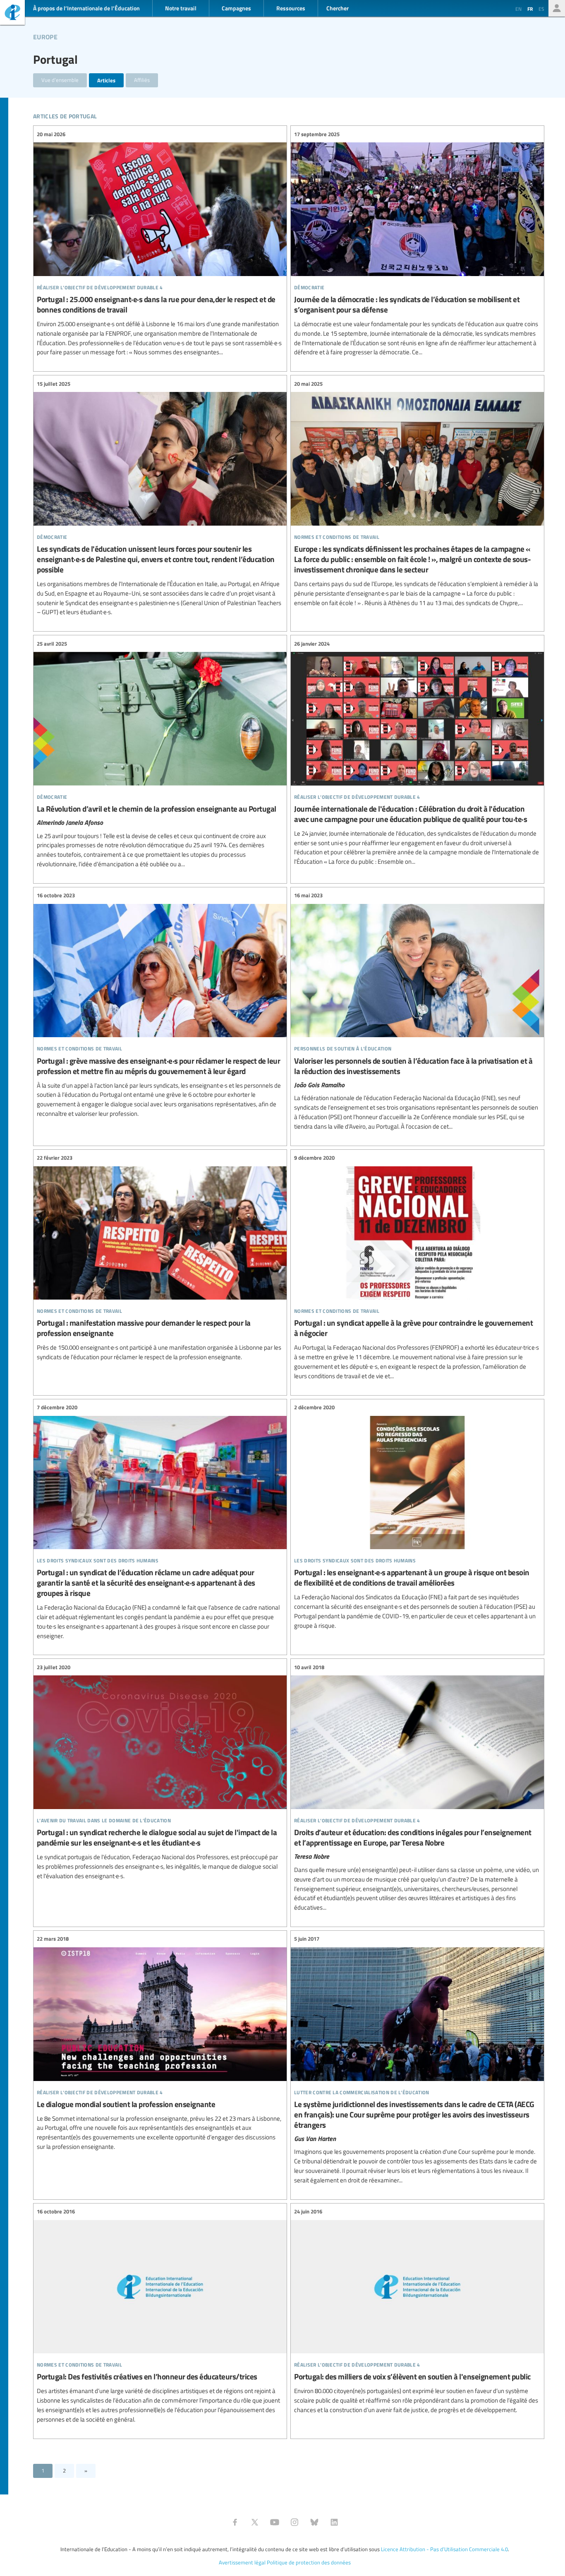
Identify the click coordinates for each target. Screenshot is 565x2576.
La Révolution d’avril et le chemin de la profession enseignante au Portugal (160, 754)
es (541, 9)
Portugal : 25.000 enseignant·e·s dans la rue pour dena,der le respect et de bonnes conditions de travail (160, 243)
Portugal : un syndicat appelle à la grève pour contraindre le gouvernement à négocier (417, 1267)
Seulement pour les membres (557, 8)
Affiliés (142, 80)
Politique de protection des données (309, 2562)
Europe (45, 36)
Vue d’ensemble (60, 80)
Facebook (235, 2522)
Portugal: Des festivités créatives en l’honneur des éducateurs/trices (160, 2316)
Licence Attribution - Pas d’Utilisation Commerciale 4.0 (444, 2549)
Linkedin (334, 2522)
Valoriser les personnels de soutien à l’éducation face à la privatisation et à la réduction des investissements (417, 1011)
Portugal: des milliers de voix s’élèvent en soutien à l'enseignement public (417, 2311)
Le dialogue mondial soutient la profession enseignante (160, 2043)
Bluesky (314, 2522)
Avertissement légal (242, 2562)
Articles (106, 80)
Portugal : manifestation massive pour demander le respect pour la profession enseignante (160, 1258)
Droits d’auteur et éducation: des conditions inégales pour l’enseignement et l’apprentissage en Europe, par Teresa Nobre (417, 1788)
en (518, 9)
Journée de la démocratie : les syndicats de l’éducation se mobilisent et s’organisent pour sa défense (417, 243)
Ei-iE (12, 13)
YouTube (275, 2522)
